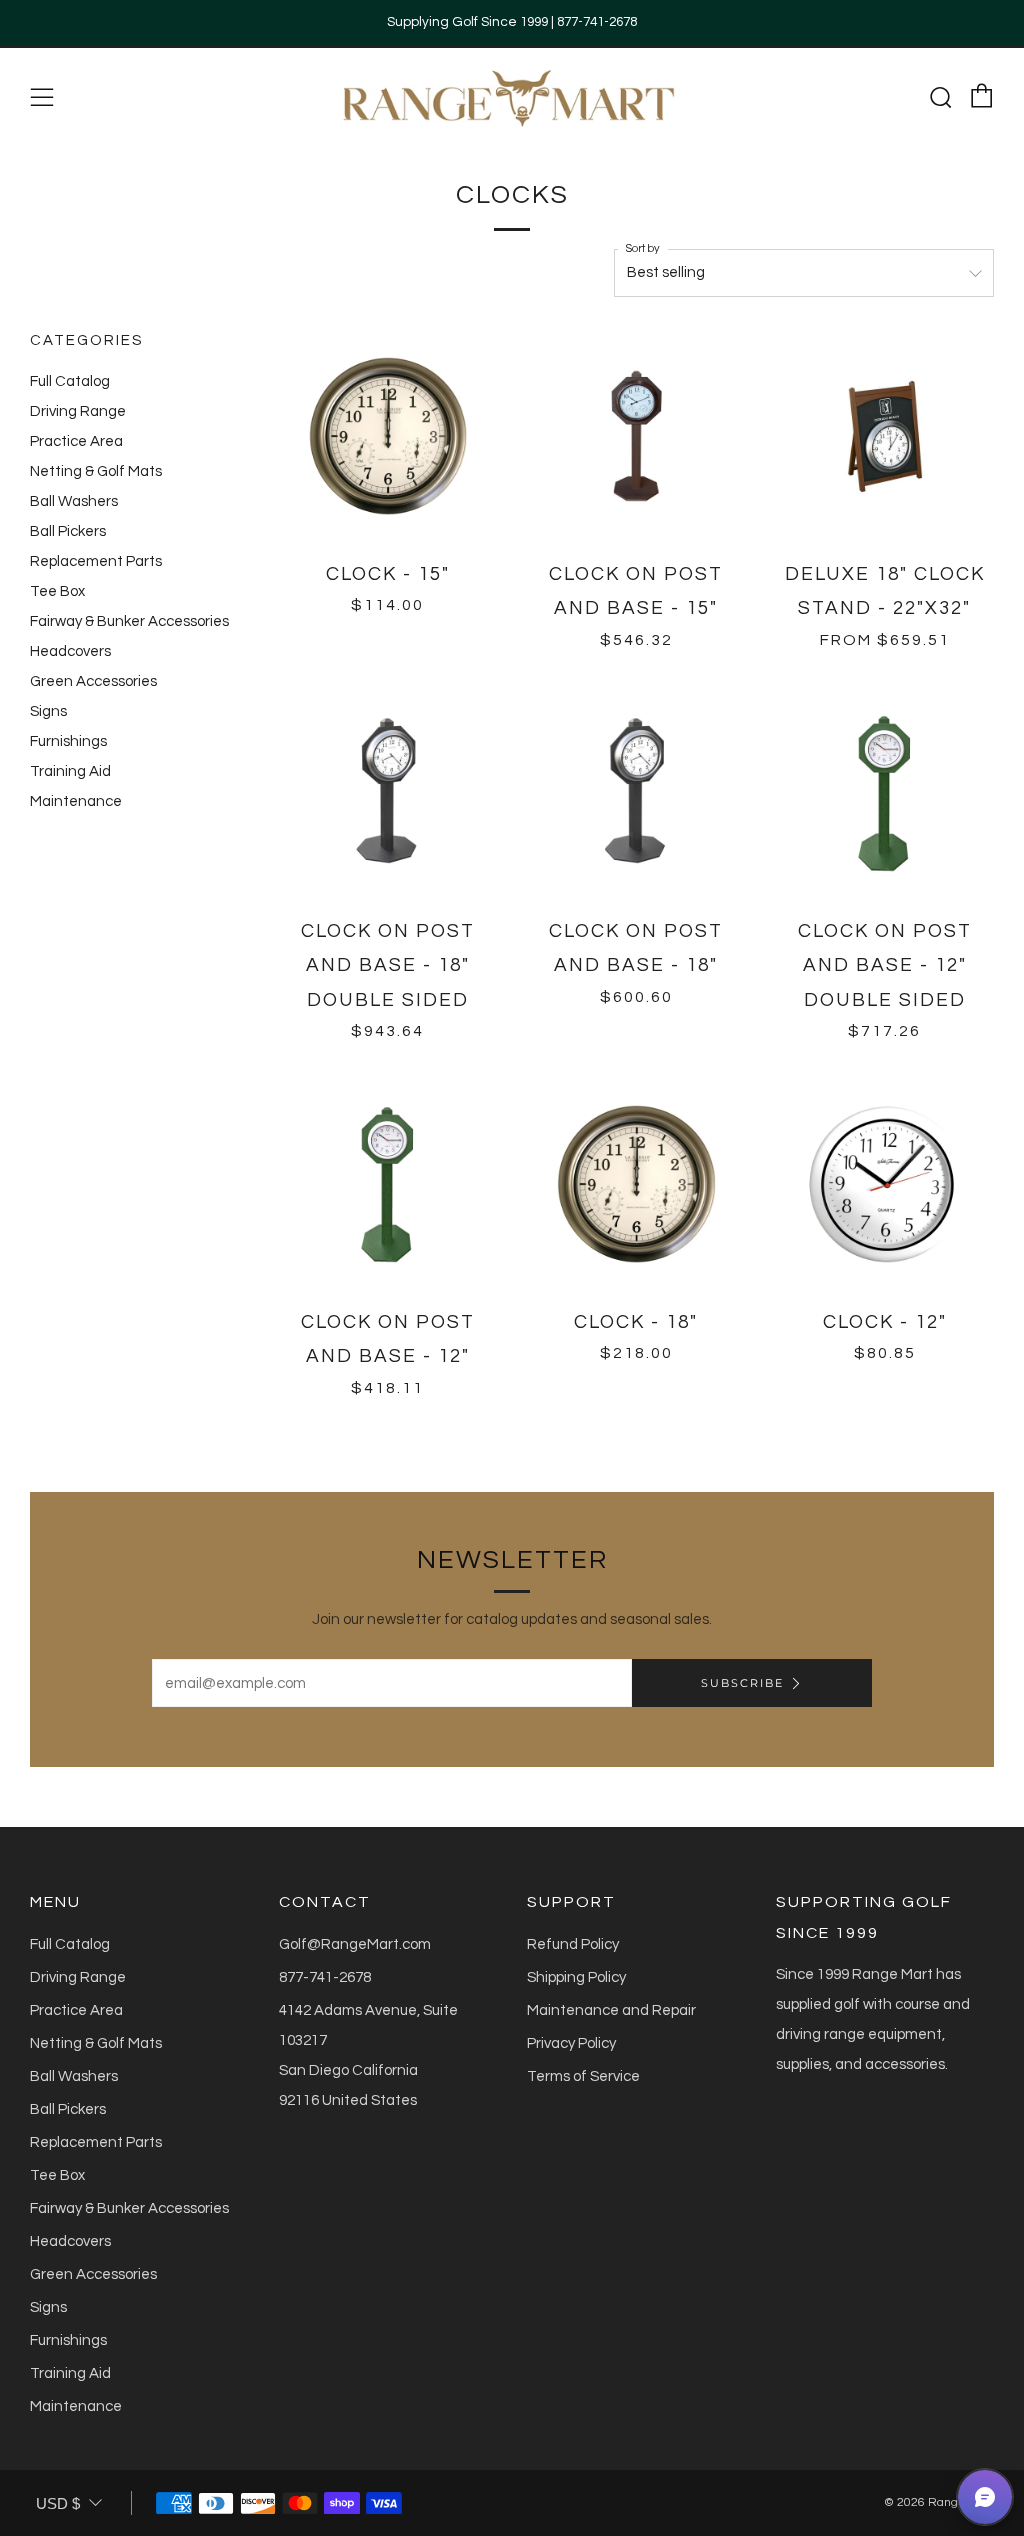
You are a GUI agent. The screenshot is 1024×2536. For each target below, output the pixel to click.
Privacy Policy (571, 2043)
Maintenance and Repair (611, 2010)
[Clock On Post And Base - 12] (885, 793)
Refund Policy (573, 1944)
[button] (985, 2497)
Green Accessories (93, 681)
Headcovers (70, 651)
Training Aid (70, 771)
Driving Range (78, 411)
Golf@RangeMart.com (355, 1944)
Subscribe (742, 1683)
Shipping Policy (576, 1977)
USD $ (58, 2503)
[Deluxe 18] (885, 436)
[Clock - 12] (885, 1184)
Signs (48, 711)
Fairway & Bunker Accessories (129, 621)
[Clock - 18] (636, 1184)
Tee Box (57, 591)
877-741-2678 (325, 1977)
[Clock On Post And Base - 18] (388, 793)
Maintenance (76, 801)
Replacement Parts (96, 561)
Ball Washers (74, 501)
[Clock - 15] (388, 436)
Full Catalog (70, 381)
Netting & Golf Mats (96, 471)
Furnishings (68, 741)
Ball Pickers (68, 531)
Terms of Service (583, 2076)
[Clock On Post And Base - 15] (636, 436)
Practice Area (76, 441)
